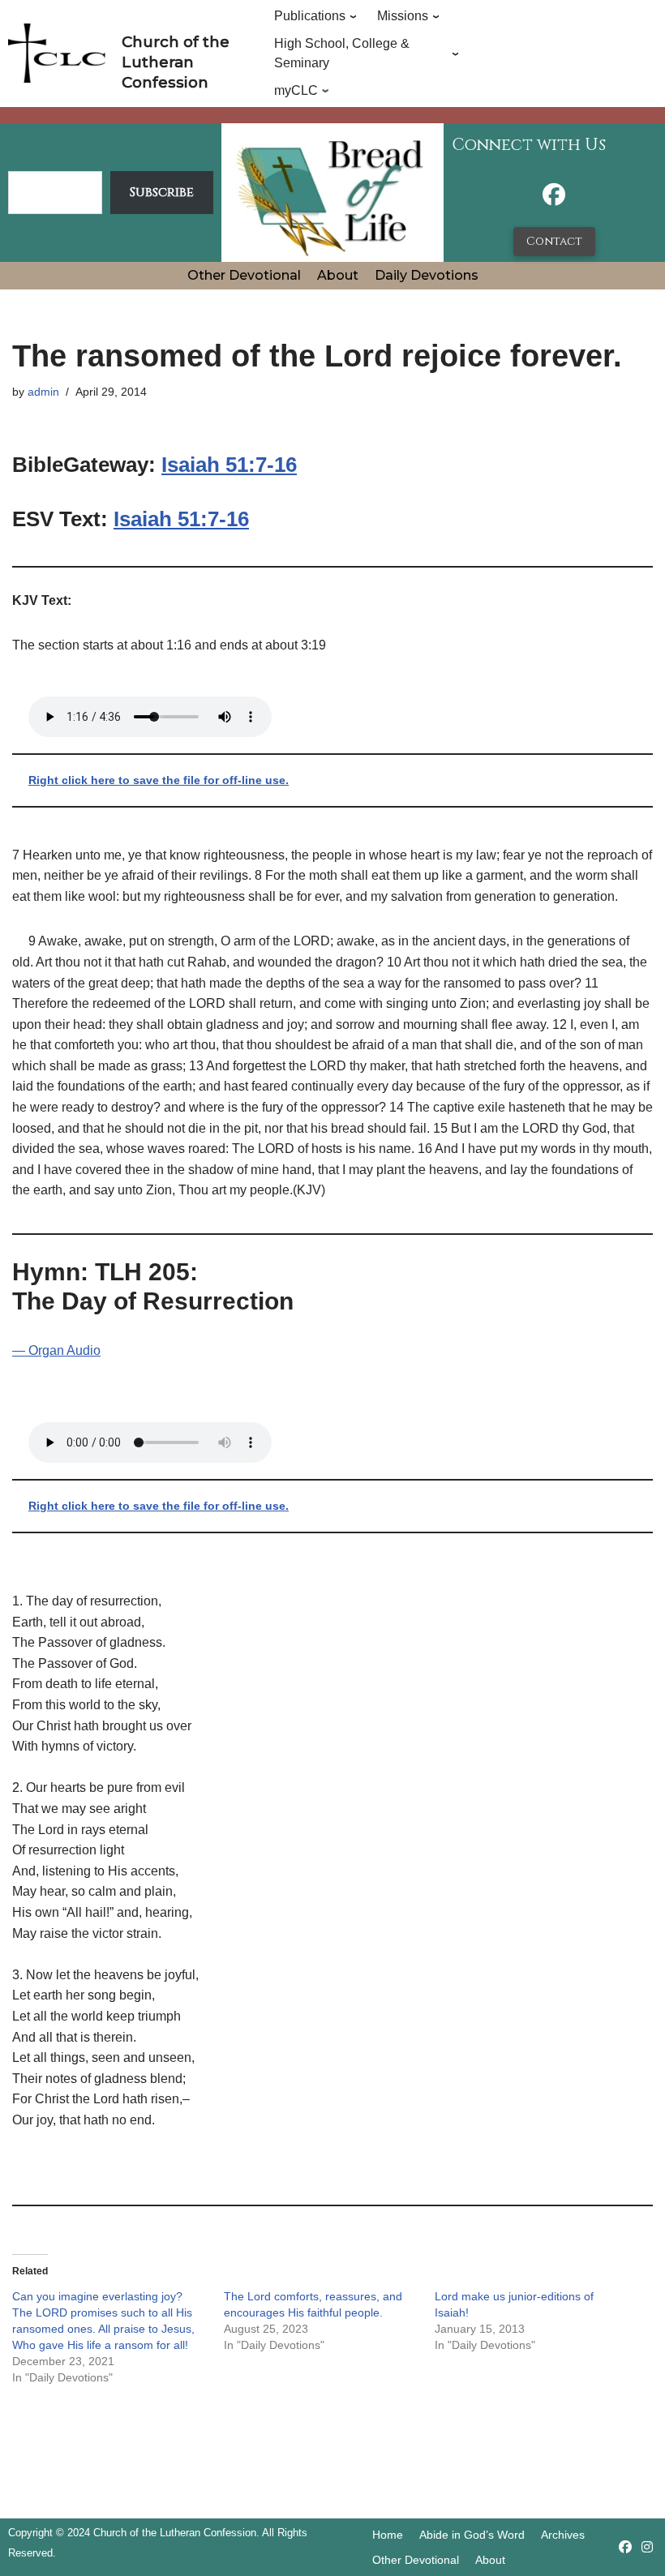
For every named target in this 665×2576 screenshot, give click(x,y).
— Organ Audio (56, 1350)
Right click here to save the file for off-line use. (159, 780)
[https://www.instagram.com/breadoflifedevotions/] (647, 2547)
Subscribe (162, 192)
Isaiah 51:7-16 (229, 465)
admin (43, 392)
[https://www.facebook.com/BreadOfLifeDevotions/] (554, 199)
